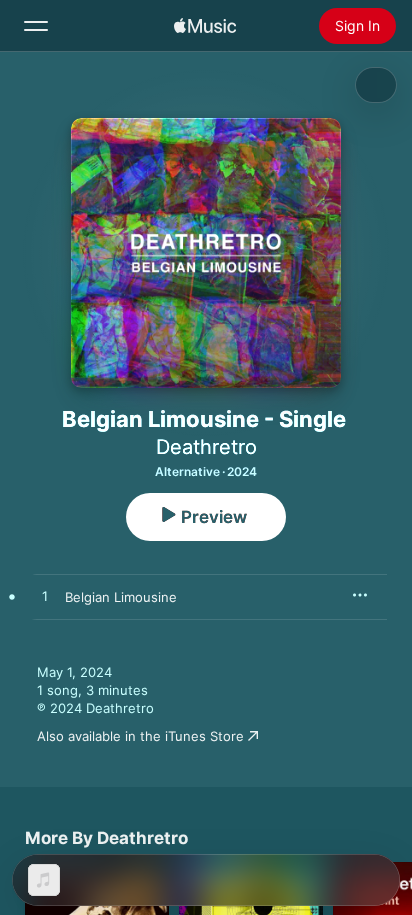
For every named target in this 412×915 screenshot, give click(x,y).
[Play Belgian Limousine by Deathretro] (45, 597)
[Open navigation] (36, 26)
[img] (205, 26)
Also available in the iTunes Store (140, 736)
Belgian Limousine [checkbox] (121, 597)
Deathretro (206, 447)
